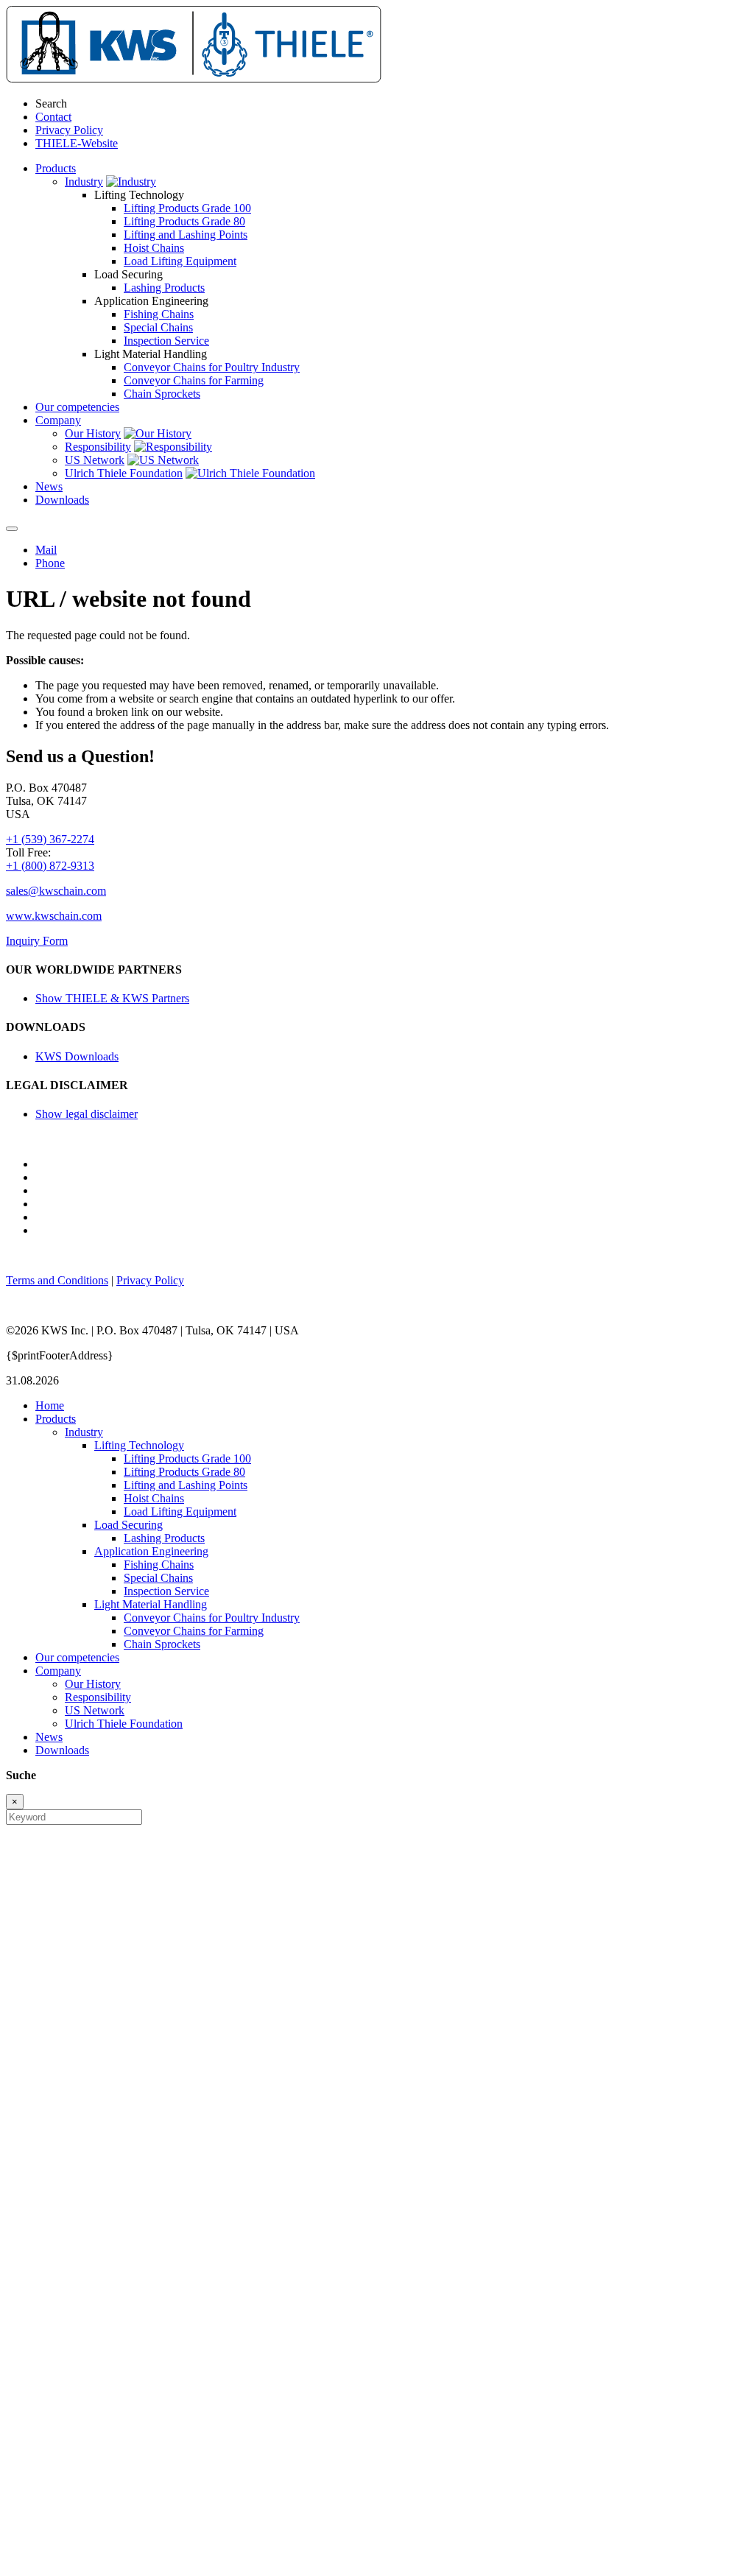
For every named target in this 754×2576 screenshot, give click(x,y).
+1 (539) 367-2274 (50, 839)
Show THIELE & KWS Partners (112, 998)
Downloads (62, 1750)
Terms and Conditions (57, 1280)
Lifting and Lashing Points (186, 235)
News (49, 1737)
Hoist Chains (154, 248)
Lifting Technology (139, 1445)
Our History (93, 433)
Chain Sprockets (162, 394)
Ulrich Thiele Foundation (124, 473)
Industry (84, 182)
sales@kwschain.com (56, 891)
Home (50, 1405)
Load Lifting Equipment (180, 261)
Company (58, 1671)
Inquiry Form (37, 941)
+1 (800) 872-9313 (50, 866)
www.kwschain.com (54, 916)
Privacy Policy (69, 130)
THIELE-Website (77, 143)
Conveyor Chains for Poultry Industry (212, 367)
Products (56, 1419)
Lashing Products (164, 288)
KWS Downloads (77, 1056)
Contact (53, 117)
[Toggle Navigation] (12, 529)
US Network (95, 460)
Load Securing (128, 1525)
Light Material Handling (151, 1604)
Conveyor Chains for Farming (194, 380)
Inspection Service (166, 341)
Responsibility (98, 447)
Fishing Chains (159, 314)
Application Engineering (151, 1551)
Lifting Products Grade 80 (184, 221)
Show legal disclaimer (87, 1114)
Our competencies (77, 1657)
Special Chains (158, 327)
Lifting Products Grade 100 (187, 208)
